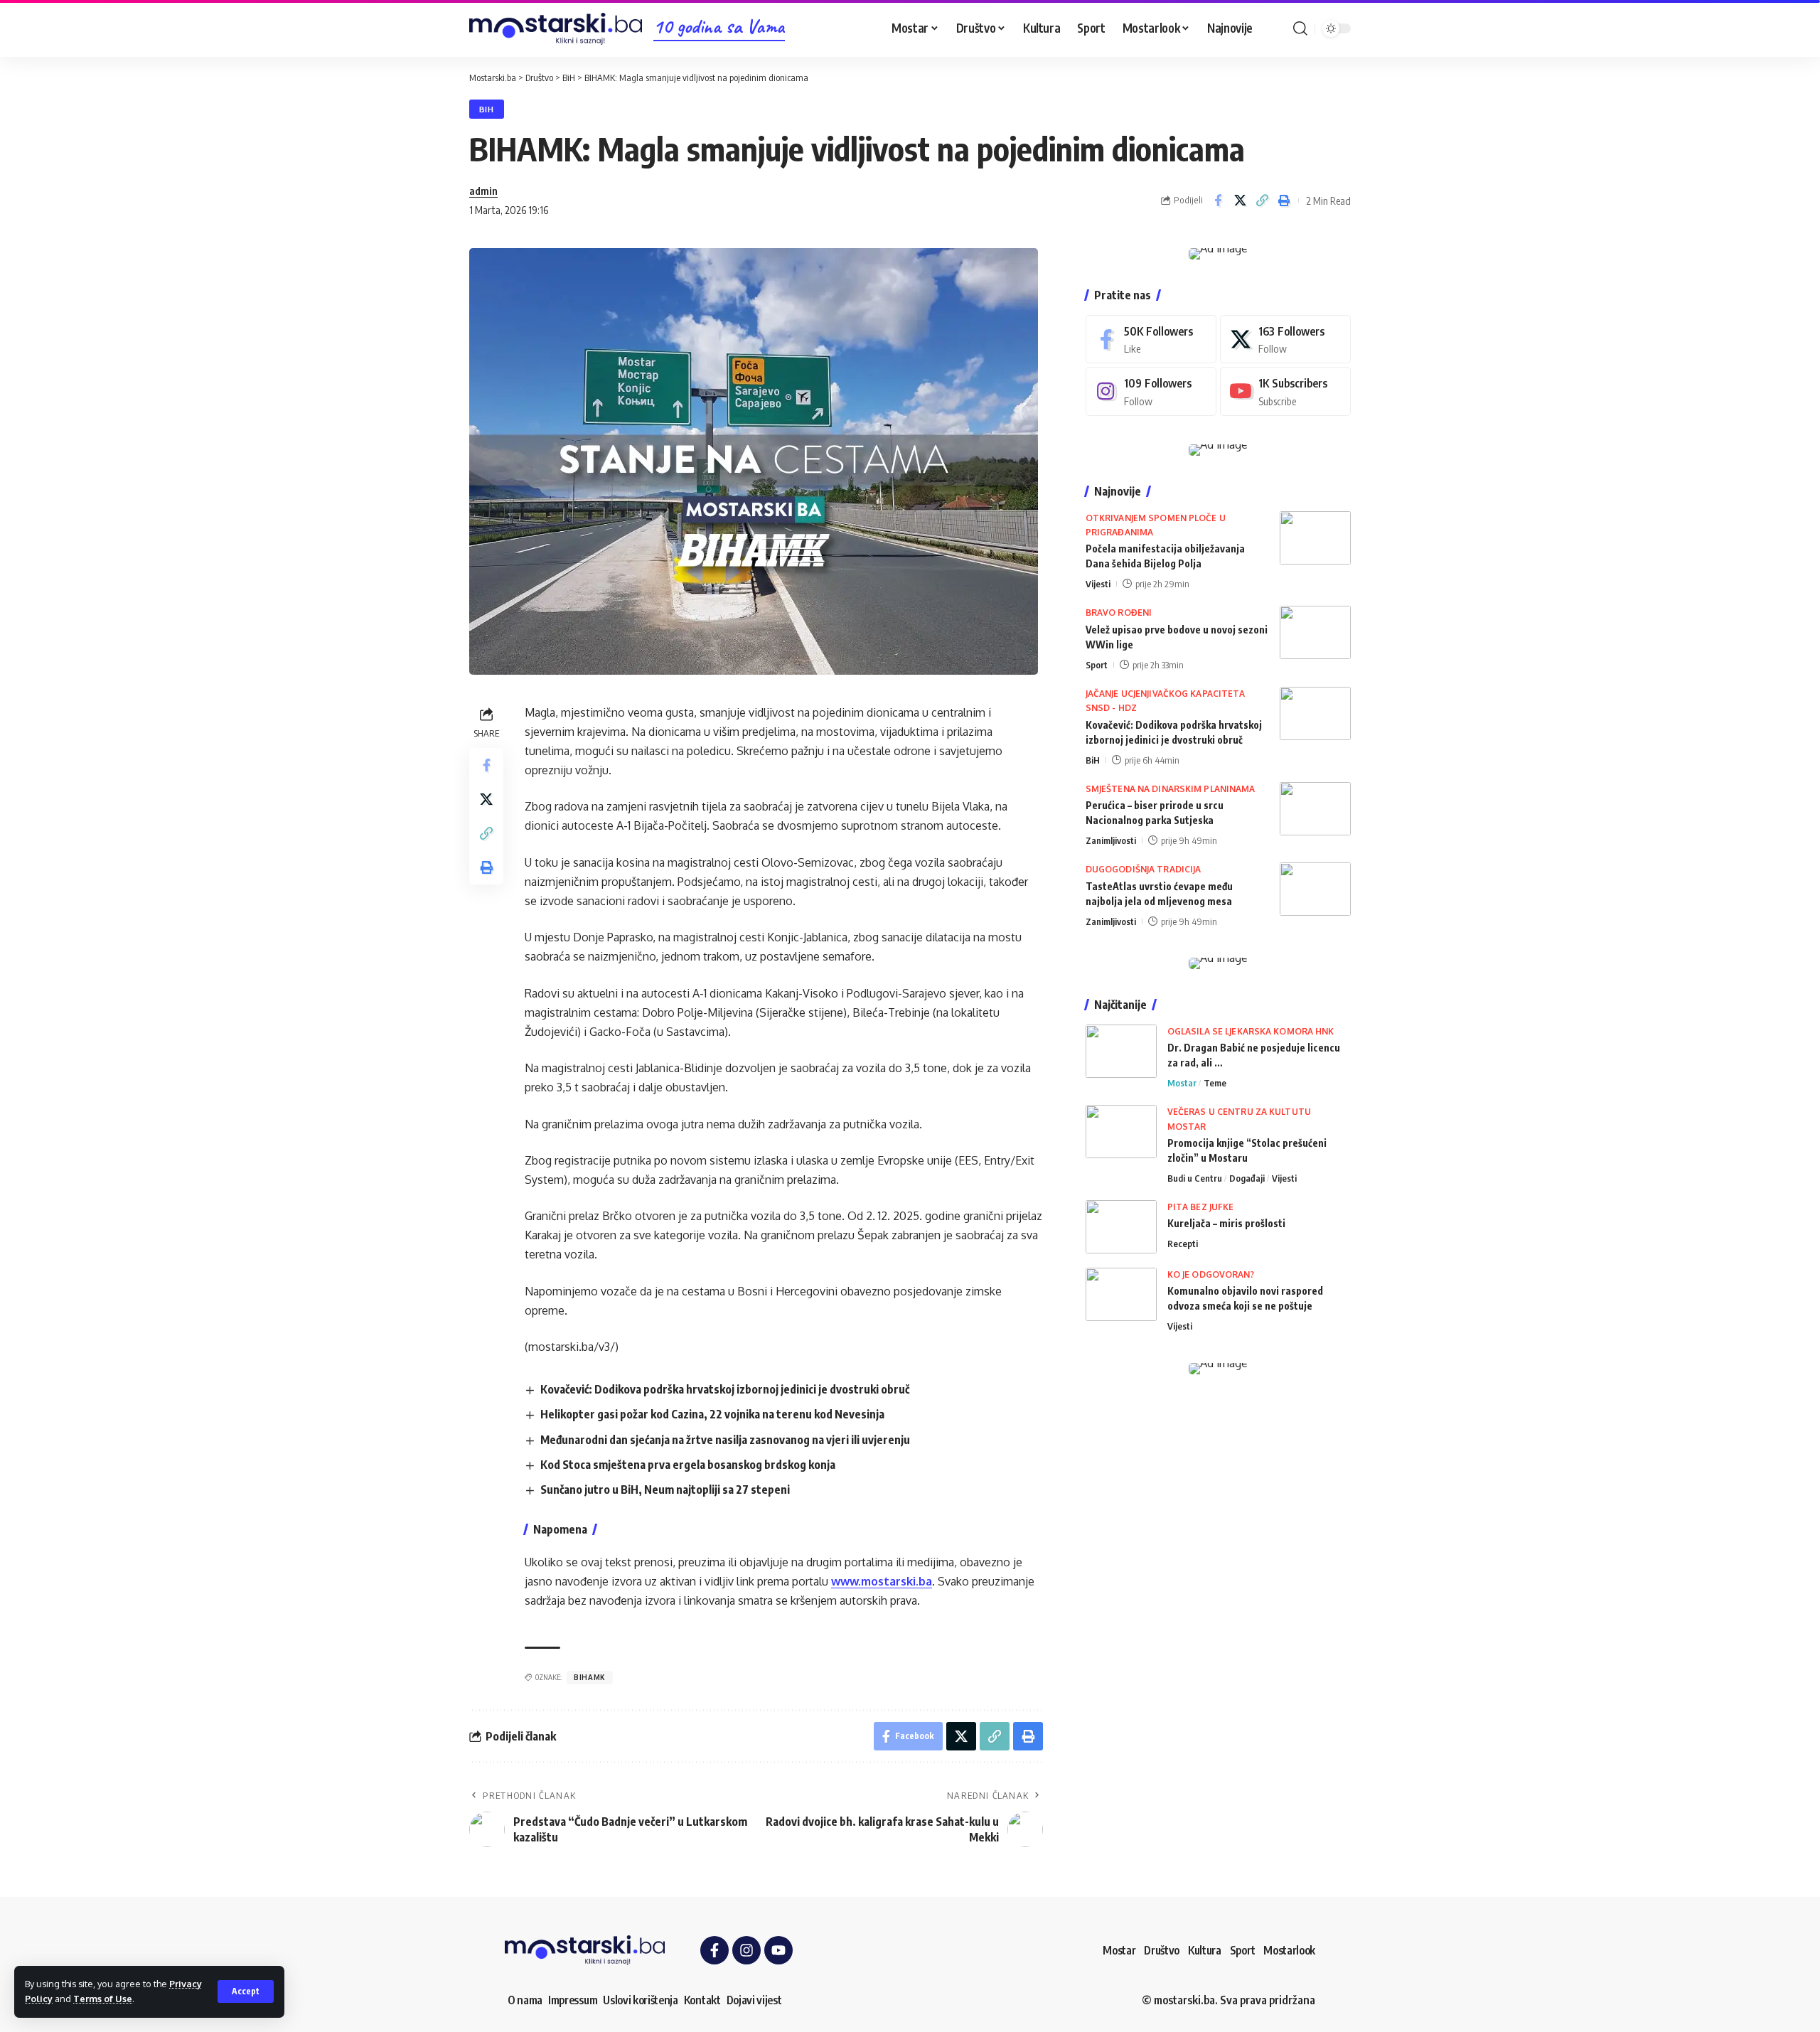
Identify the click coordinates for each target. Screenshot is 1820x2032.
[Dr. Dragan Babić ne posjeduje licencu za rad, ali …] (1121, 1051)
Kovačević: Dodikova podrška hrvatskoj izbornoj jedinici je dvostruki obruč (725, 1389)
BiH (487, 109)
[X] (1285, 339)
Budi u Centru (1195, 1178)
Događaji (1247, 1178)
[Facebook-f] (714, 1950)
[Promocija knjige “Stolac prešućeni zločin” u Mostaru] (1121, 1132)
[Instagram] (1151, 391)
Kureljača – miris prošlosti (1226, 1223)
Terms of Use (103, 1999)
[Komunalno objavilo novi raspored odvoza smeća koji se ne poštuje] (1121, 1294)
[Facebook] (1151, 339)
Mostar (1182, 1083)
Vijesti (1098, 584)
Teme (1215, 1083)
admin (483, 191)
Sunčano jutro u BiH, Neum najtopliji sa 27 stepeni (665, 1490)
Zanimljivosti (1111, 840)
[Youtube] (1285, 391)
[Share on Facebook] (1218, 200)
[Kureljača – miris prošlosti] (1121, 1227)
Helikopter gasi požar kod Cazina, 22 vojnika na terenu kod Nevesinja (712, 1414)
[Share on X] (1240, 200)
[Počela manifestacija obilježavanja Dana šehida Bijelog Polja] (1315, 538)
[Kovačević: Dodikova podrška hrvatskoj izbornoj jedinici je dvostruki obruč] (1315, 713)
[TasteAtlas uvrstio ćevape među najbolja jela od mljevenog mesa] (1315, 889)
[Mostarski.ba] (556, 29)
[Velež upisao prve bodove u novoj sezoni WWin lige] (1315, 632)
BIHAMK (590, 1677)
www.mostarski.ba (882, 1581)
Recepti (1183, 1244)
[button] (246, 1991)
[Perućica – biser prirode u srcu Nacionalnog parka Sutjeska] (1315, 809)
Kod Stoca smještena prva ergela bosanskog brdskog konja (688, 1465)
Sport (1097, 665)
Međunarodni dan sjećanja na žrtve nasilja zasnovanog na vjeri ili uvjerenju (725, 1440)
